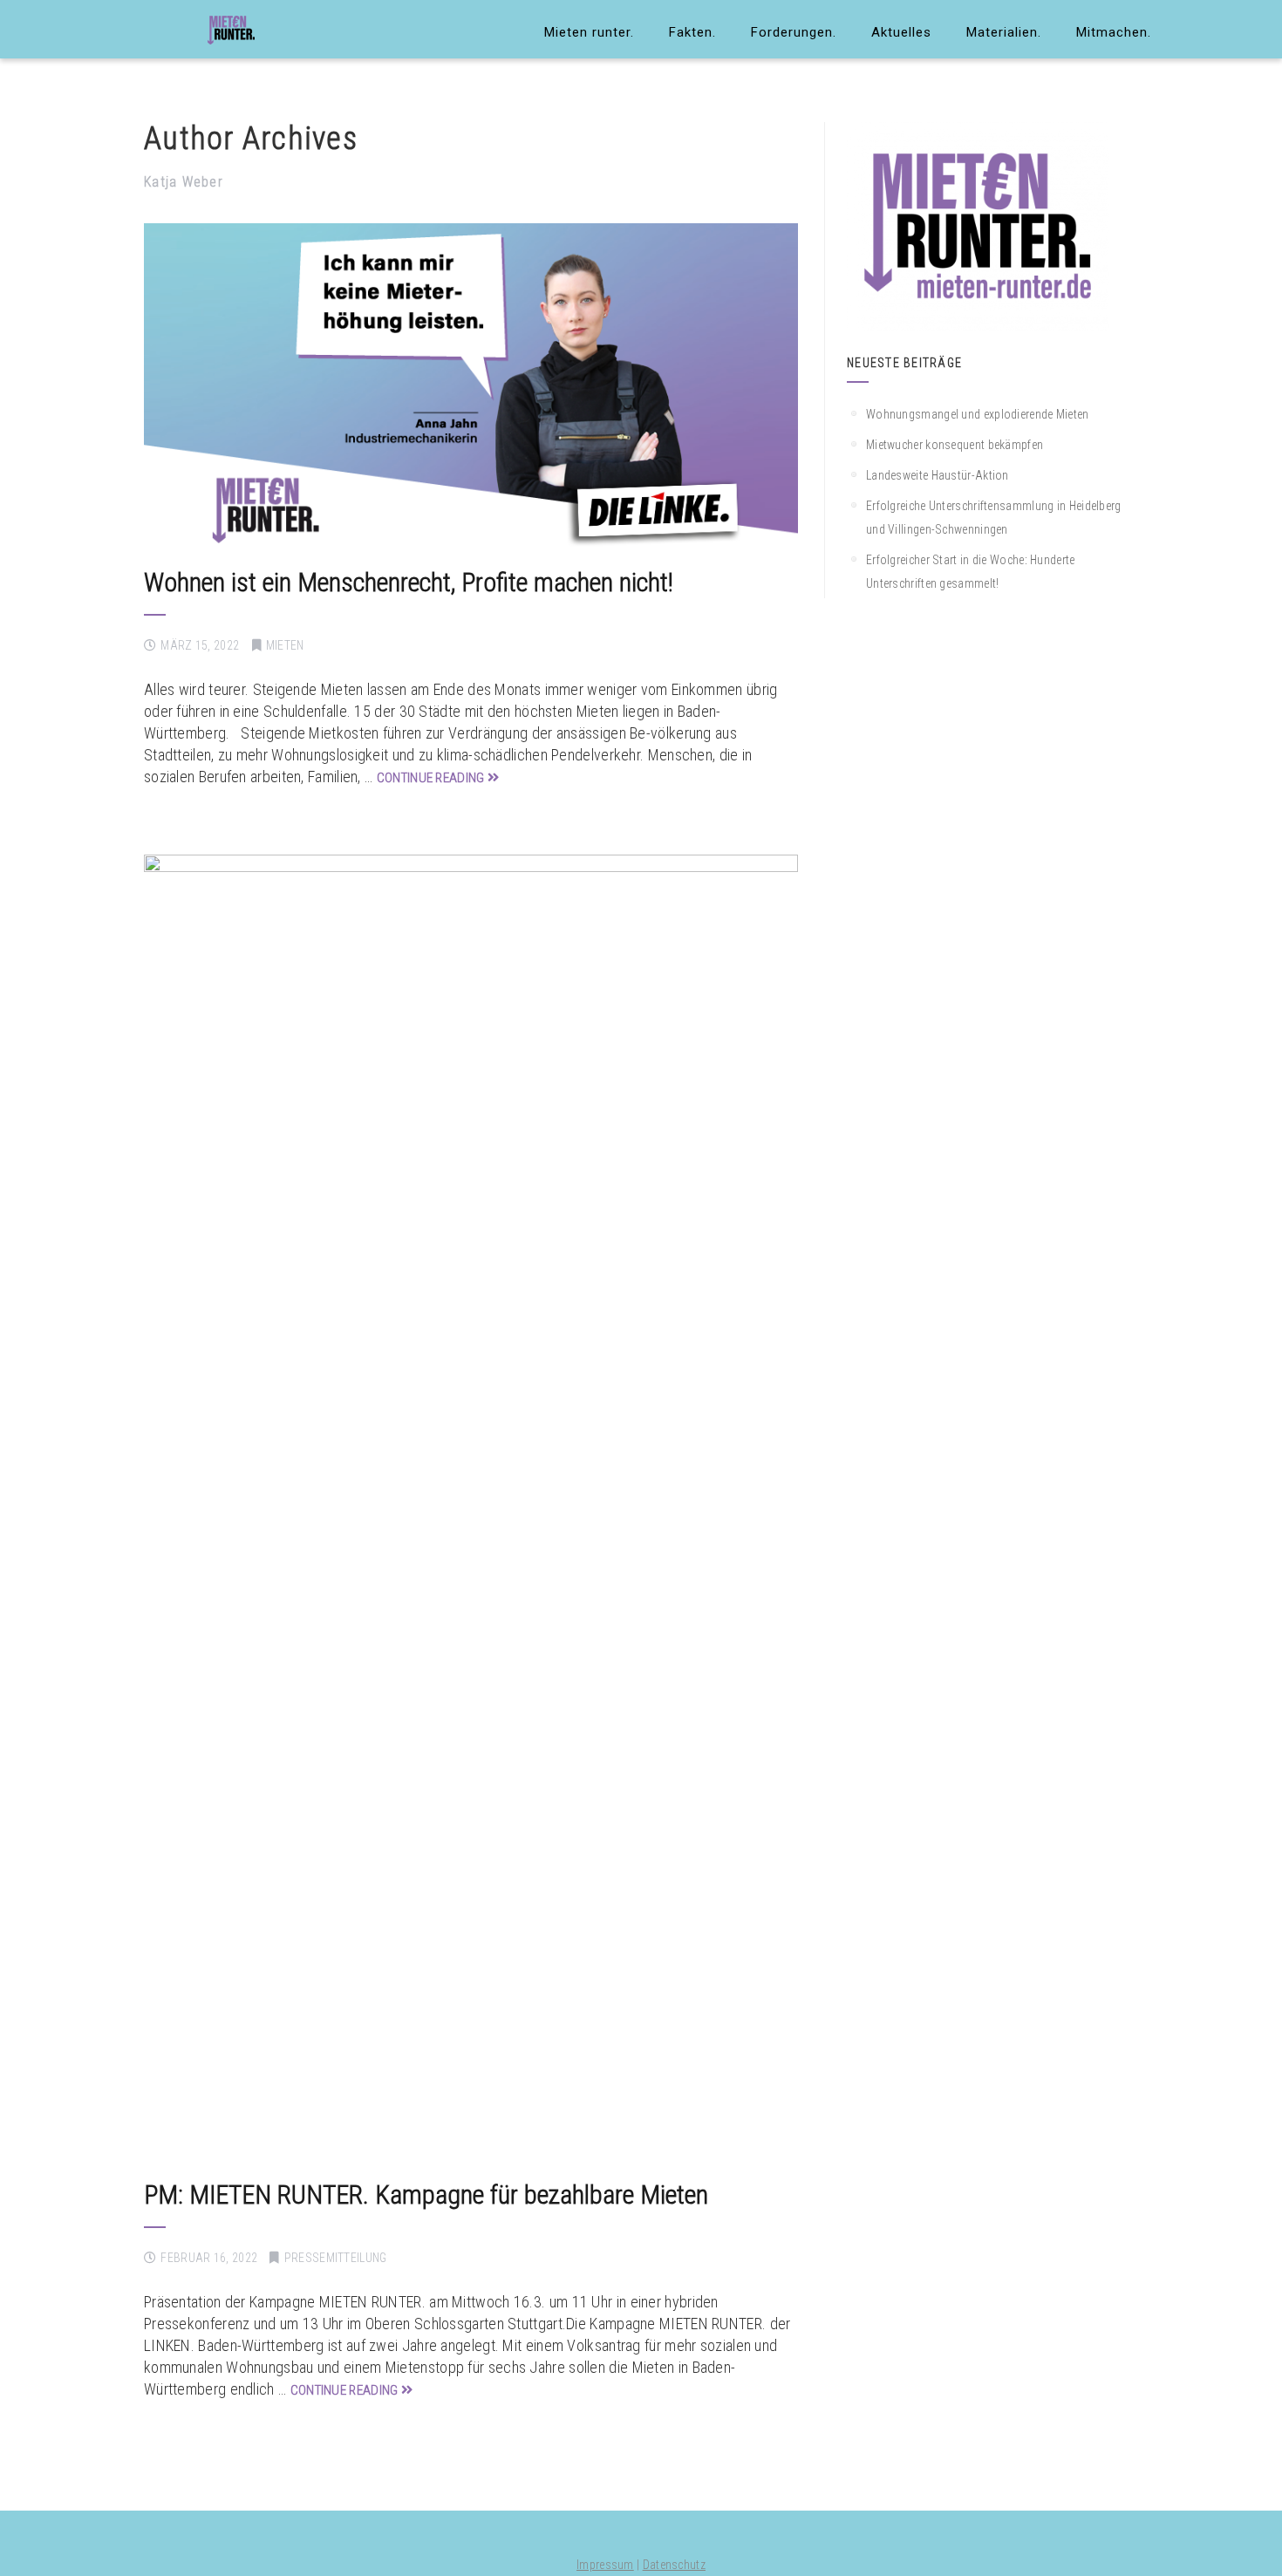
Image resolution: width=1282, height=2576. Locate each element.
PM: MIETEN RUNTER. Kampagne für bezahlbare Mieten (426, 2194)
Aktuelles (901, 32)
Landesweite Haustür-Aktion (938, 475)
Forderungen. (794, 32)
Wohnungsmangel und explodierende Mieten (978, 414)
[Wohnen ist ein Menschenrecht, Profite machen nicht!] (471, 387)
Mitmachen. (1114, 32)
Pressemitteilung (336, 2258)
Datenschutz (674, 2565)
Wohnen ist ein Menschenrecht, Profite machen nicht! (409, 582)
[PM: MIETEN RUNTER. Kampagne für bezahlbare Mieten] (471, 1509)
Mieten (285, 645)
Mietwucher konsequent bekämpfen (955, 445)
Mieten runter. (589, 32)
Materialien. (1004, 32)
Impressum (605, 2565)
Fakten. (692, 32)
